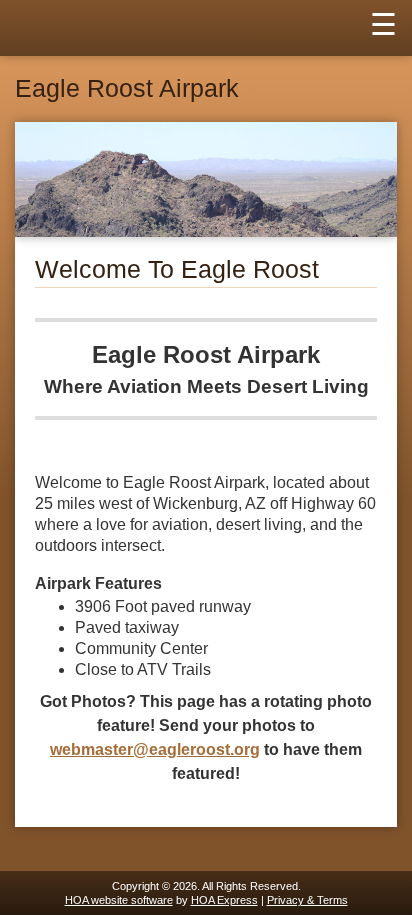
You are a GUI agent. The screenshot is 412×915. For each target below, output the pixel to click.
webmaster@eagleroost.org (155, 749)
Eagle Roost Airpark (127, 88)
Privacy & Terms (307, 900)
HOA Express (224, 900)
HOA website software (119, 900)
